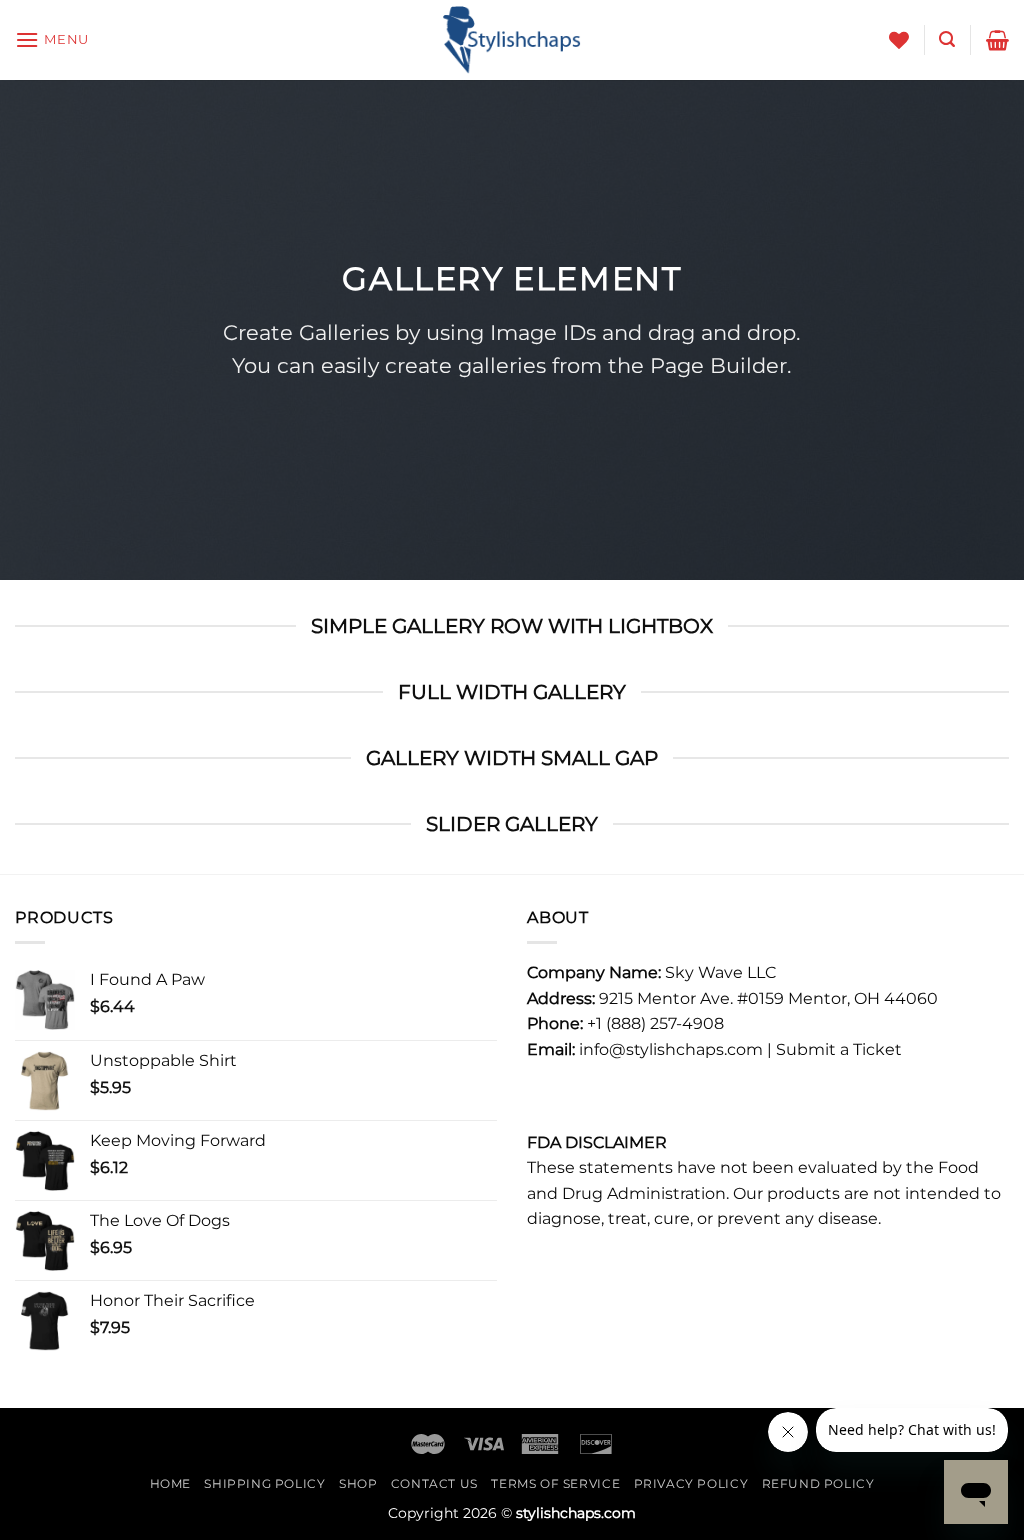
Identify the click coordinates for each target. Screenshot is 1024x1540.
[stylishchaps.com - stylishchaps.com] (512, 40)
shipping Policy (264, 1483)
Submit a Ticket (839, 1049)
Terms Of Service (555, 1483)
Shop (358, 1483)
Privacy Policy (691, 1483)
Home (170, 1483)
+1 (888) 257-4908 (655, 1023)
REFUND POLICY (818, 1483)
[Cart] (997, 40)
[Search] (947, 39)
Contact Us (434, 1483)
